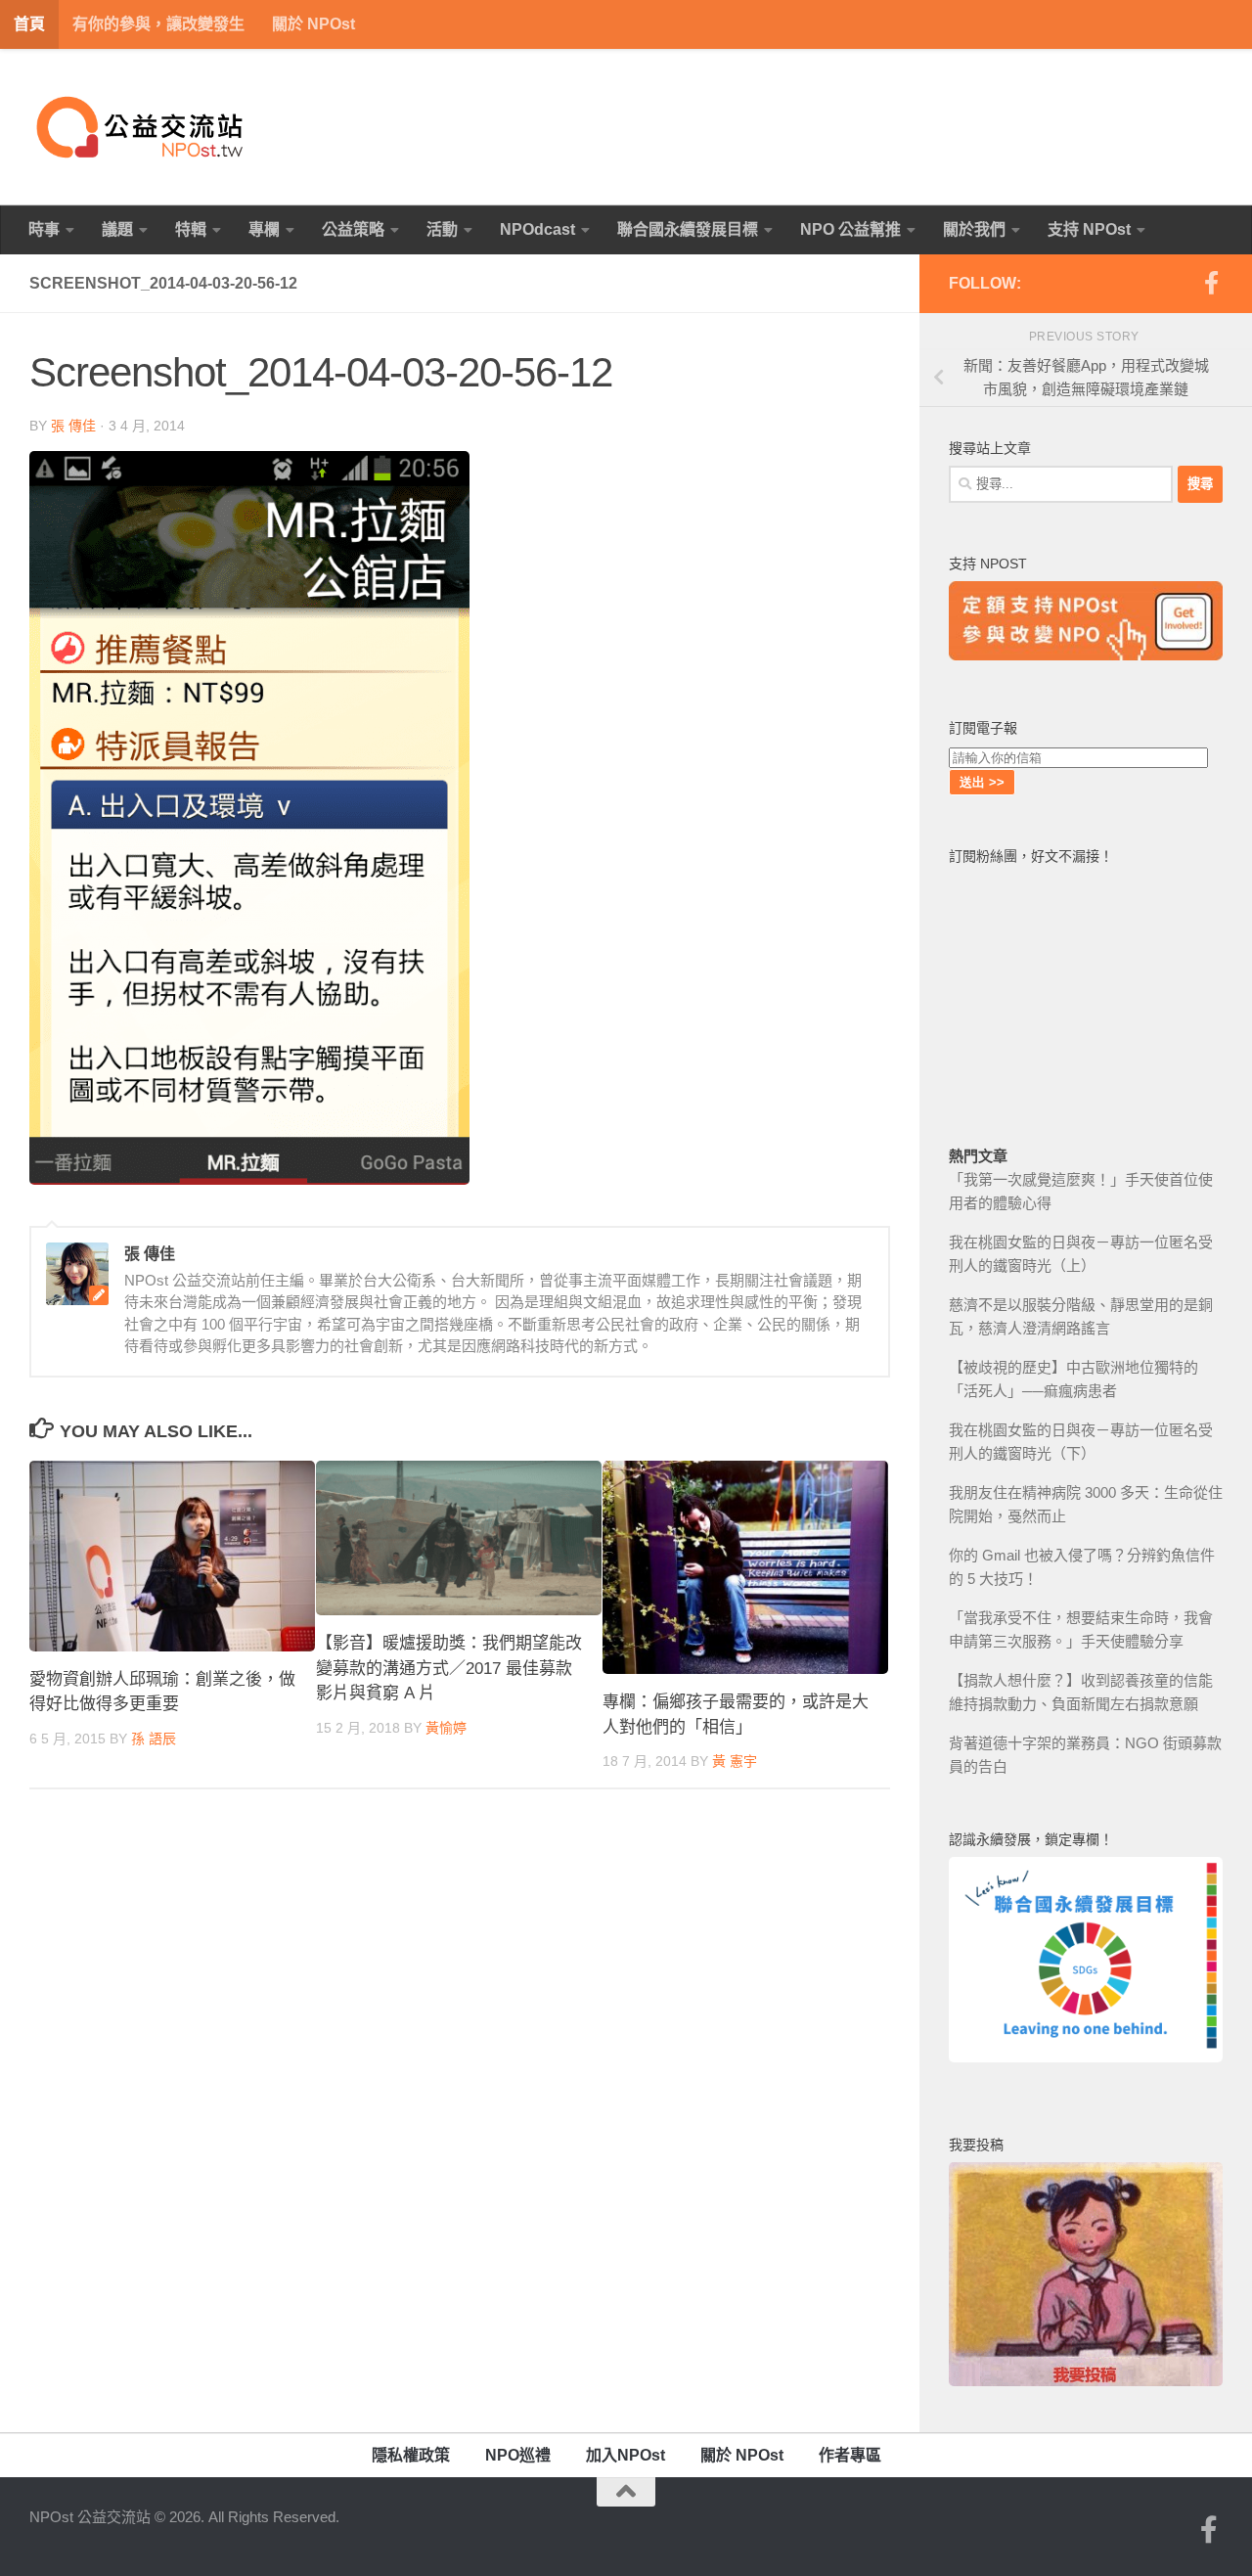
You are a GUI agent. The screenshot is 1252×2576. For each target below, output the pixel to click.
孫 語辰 (154, 1739)
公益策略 (353, 229)
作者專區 (850, 2455)
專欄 (264, 229)
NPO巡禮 (518, 2455)
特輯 (191, 229)
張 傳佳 (73, 426)
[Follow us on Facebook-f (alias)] (1211, 283)
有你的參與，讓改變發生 (158, 24)
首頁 (29, 24)
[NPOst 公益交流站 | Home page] (142, 127)
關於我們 (974, 229)
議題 (117, 229)
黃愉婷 (446, 1728)
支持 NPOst (1089, 229)
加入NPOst (626, 2455)
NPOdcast (537, 229)
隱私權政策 (411, 2455)
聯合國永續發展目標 (688, 229)
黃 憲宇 (735, 1761)
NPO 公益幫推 (850, 229)
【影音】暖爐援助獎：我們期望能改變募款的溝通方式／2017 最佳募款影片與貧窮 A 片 (449, 1668)
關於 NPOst (313, 24)
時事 (44, 229)
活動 (442, 229)
